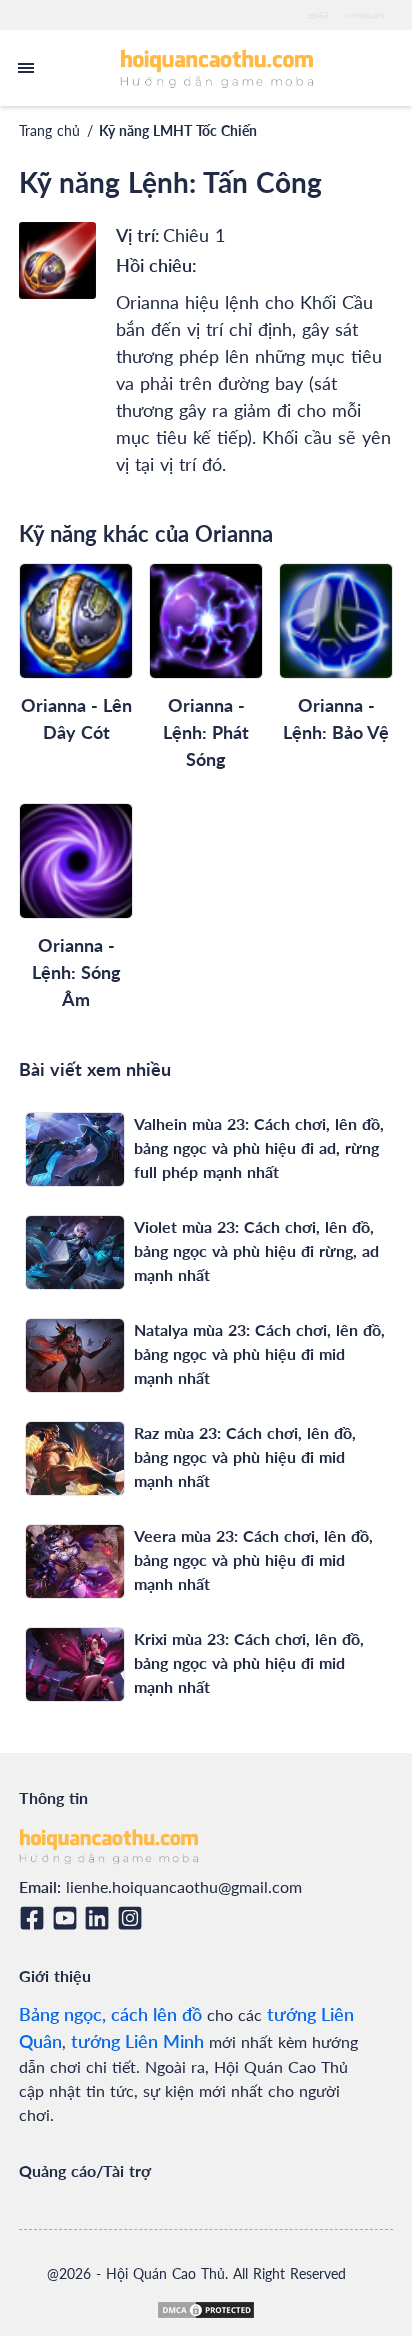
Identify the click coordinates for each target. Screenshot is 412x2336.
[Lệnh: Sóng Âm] (76, 861)
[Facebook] (35, 1918)
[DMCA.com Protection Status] (206, 2310)
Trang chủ (49, 130)
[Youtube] (68, 1918)
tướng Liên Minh (137, 2041)
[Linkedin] (100, 1918)
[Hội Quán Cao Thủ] (217, 67)
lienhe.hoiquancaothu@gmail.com (184, 1886)
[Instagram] (133, 1918)
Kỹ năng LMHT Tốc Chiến (178, 130)
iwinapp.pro (365, 15)
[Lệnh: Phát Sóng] (206, 621)
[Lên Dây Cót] (76, 621)
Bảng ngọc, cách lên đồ (110, 2014)
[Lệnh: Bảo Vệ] (336, 621)
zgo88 (317, 15)
